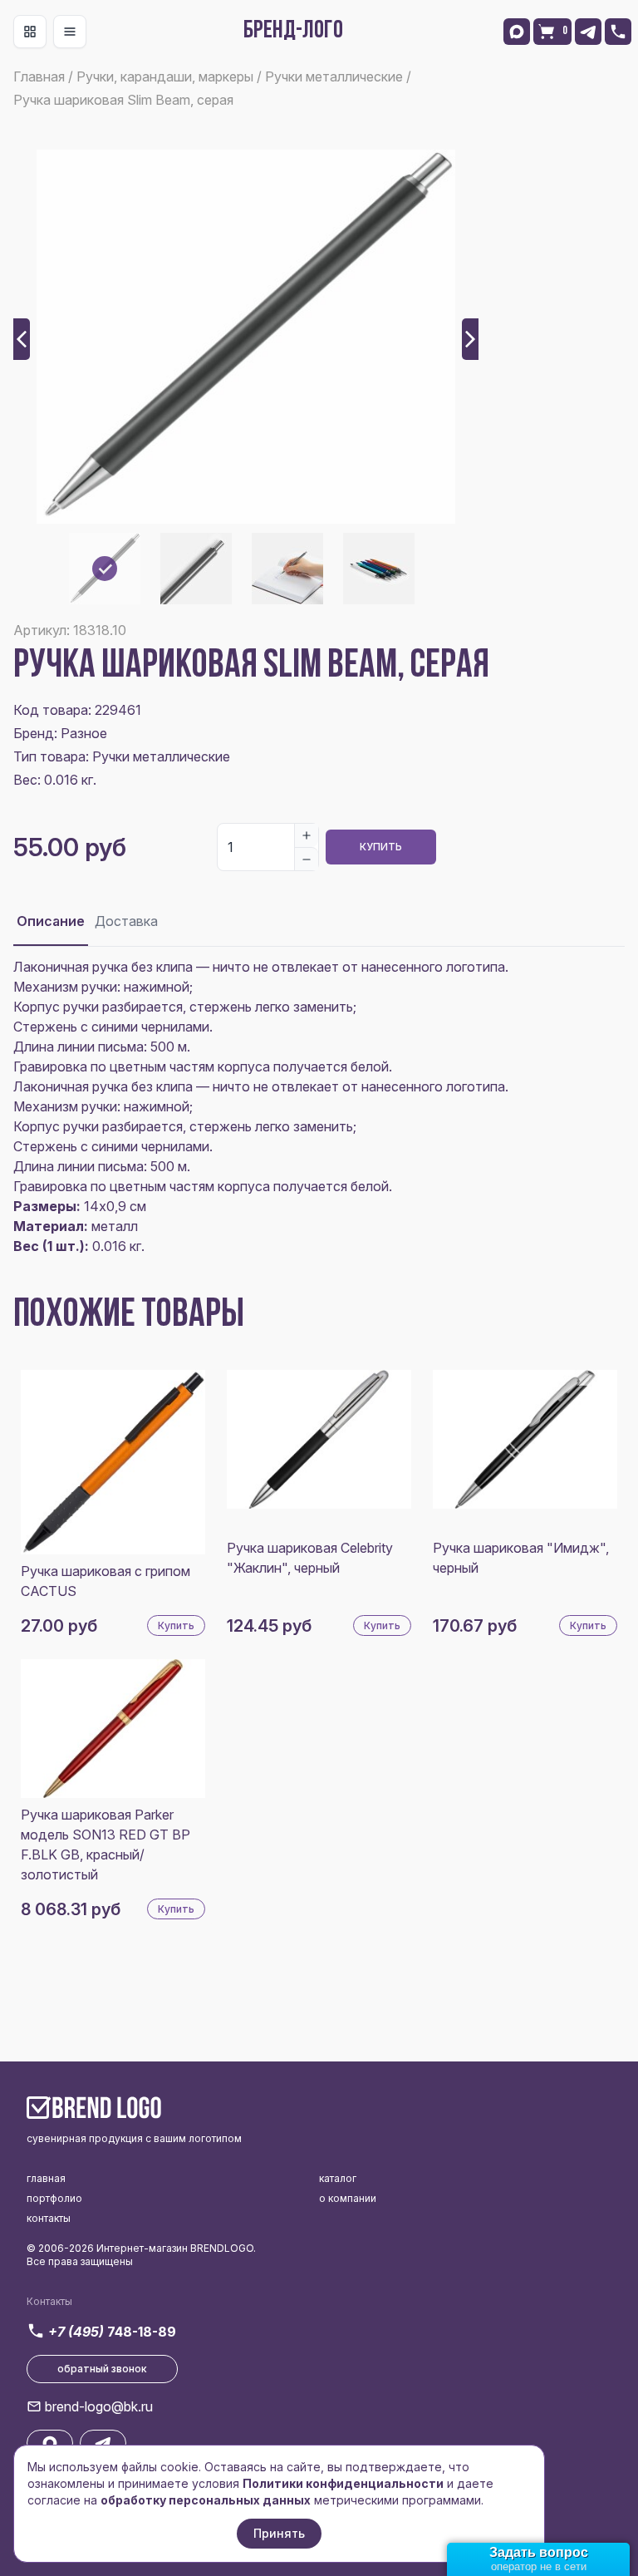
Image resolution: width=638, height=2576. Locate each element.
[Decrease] (307, 859)
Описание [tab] (51, 921)
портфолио (54, 2198)
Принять (279, 2533)
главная (46, 2178)
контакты (49, 2218)
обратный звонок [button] (102, 2369)
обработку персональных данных (206, 2500)
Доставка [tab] (126, 921)
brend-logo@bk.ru (99, 2406)
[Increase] (307, 835)
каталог (338, 2178)
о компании (348, 2198)
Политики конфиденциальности (343, 2483)
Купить (381, 847)
